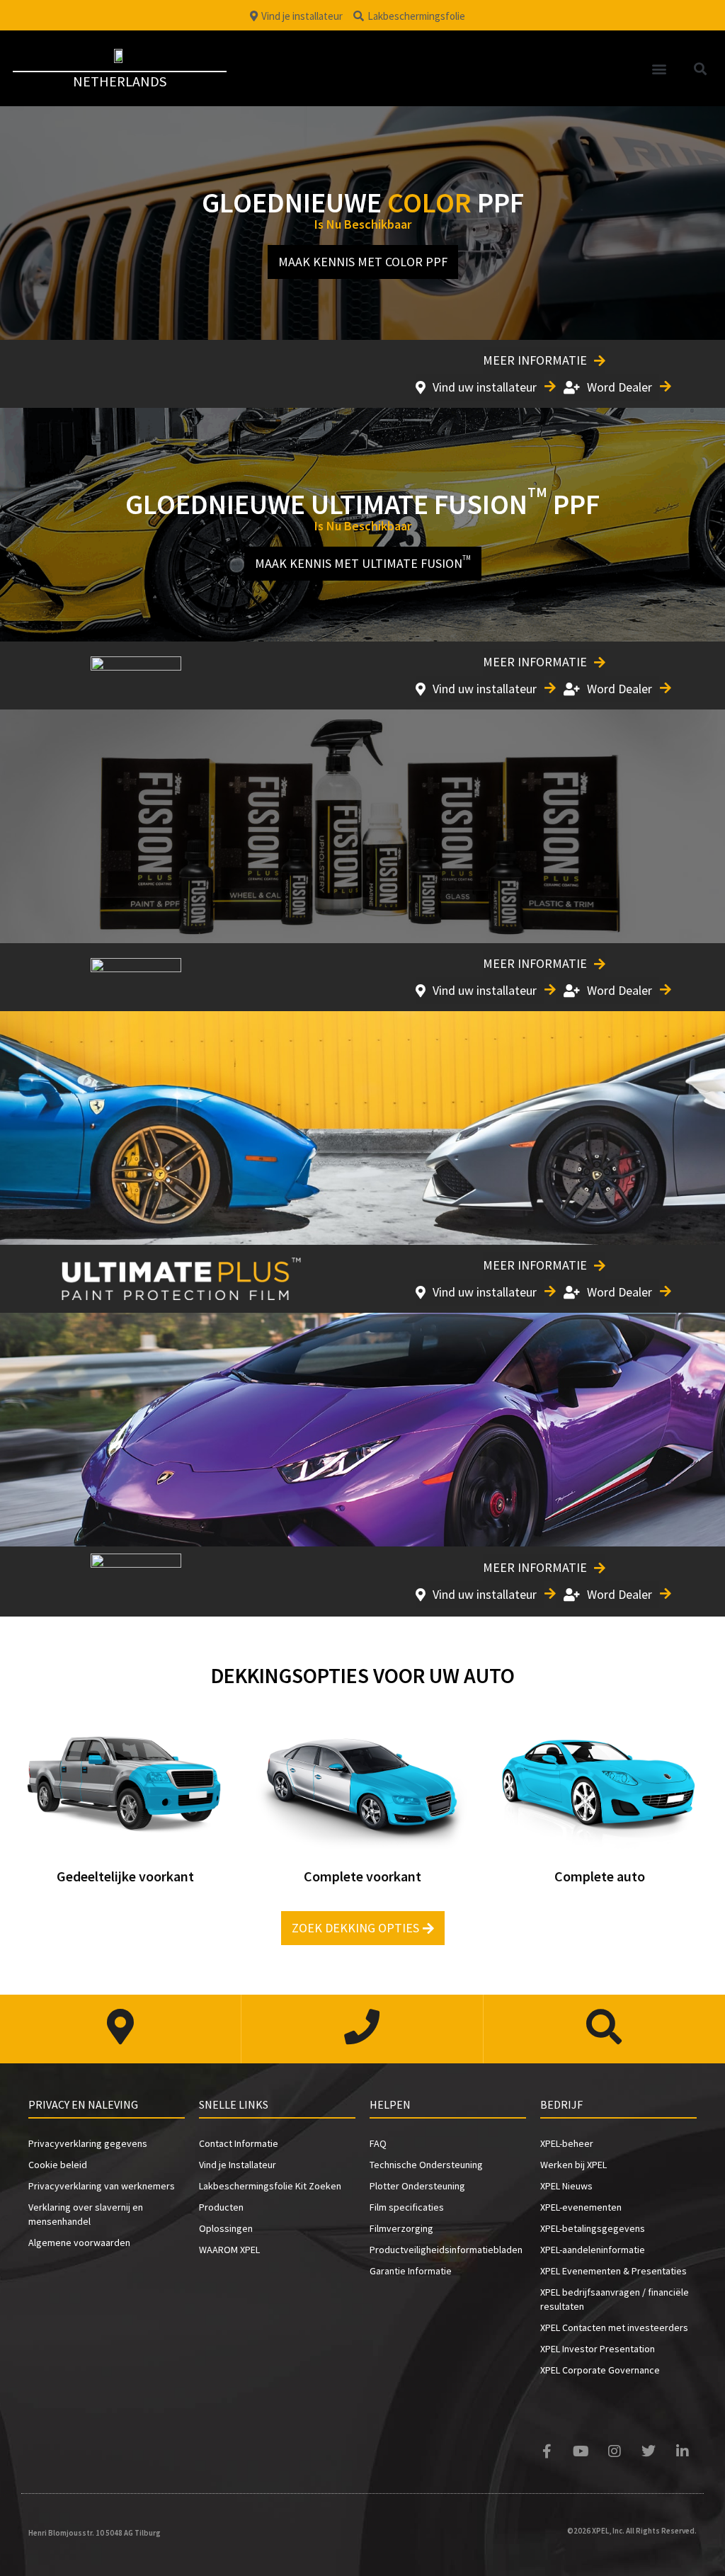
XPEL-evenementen (581, 2207)
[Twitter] (649, 2451)
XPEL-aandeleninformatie (593, 2250)
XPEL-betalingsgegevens (593, 2228)
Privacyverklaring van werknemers (102, 2186)
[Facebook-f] (547, 2451)
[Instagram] (615, 2451)
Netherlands (120, 81)
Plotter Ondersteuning (417, 2186)
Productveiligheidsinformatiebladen (446, 2250)
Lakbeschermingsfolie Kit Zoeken (270, 2186)
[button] (660, 68)
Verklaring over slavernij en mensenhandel (86, 2214)
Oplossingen (226, 2228)
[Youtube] (581, 2451)
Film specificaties (407, 2207)
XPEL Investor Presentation (598, 2349)
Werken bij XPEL (573, 2165)
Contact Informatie (239, 2143)
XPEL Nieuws (566, 2186)
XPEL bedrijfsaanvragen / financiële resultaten (615, 2299)
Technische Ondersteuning (426, 2165)
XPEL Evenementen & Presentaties (613, 2271)
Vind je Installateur (238, 2165)
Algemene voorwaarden (79, 2242)
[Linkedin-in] (683, 2451)
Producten (221, 2207)
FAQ (378, 2143)
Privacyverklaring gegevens (88, 2143)
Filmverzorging (401, 2228)
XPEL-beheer (567, 2143)
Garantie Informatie (411, 2271)
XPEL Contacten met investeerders (614, 2327)
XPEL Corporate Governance (600, 2370)
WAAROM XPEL (229, 2250)
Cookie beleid (58, 2165)
